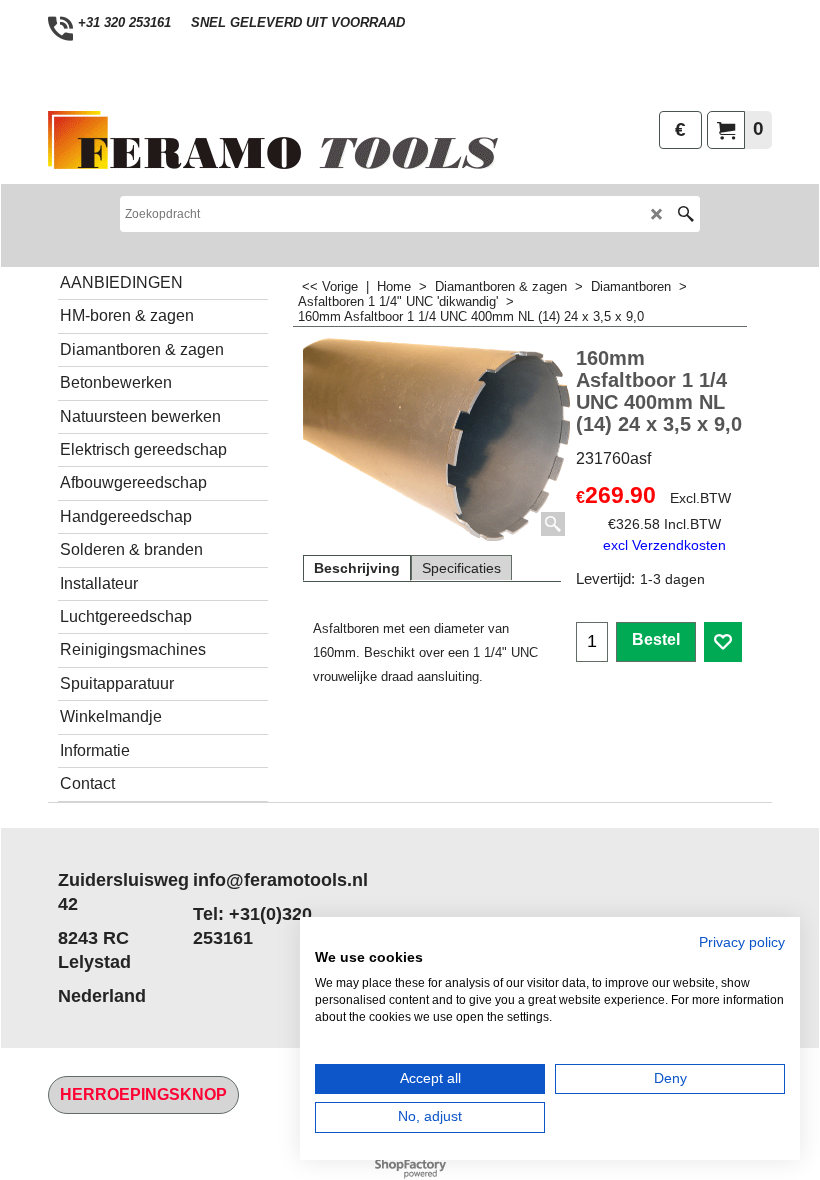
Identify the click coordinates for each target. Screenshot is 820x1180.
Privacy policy (742, 942)
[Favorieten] (723, 642)
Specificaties (461, 568)
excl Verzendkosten (664, 545)
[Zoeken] (685, 214)
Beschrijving (357, 568)
